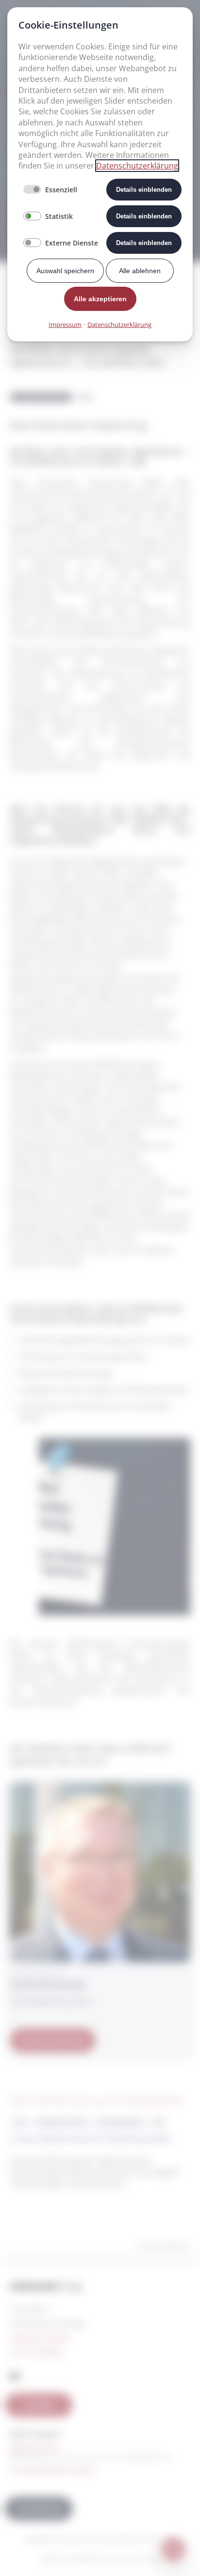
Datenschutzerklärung (137, 166)
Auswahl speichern (65, 271)
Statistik (59, 216)
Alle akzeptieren (100, 299)
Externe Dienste (72, 243)
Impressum (65, 324)
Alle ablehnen (140, 271)
